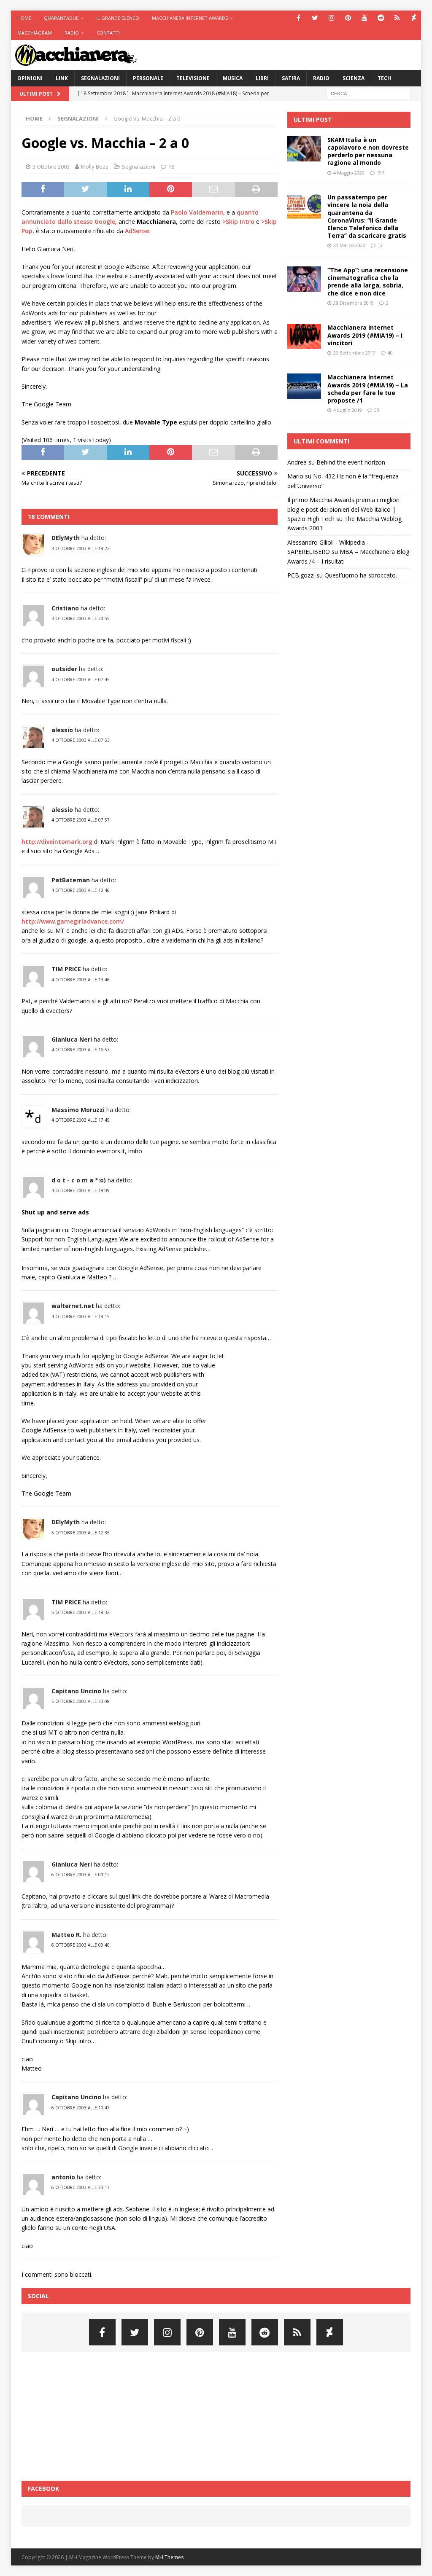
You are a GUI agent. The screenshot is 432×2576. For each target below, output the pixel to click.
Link (62, 78)
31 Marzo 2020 (349, 245)
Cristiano (65, 608)
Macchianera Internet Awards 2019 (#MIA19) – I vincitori (365, 335)
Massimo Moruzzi (78, 1110)
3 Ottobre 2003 (51, 167)
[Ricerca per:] (368, 93)
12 (380, 245)
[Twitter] (315, 18)
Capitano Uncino (76, 1691)
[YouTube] (364, 18)
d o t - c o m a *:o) (79, 1180)
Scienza (354, 78)
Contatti (108, 33)
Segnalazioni (100, 78)
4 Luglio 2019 (348, 410)
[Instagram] (331, 18)
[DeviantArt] (414, 18)
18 (171, 167)
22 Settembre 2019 (354, 353)
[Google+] (397, 18)
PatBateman (71, 880)
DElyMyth (66, 538)
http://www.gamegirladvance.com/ (73, 921)
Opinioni (30, 78)
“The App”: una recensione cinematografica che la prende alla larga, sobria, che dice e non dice (368, 282)
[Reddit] (381, 18)
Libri (262, 78)
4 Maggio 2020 (349, 173)
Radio (72, 33)
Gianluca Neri (72, 1039)
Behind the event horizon (351, 462)
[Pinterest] (348, 18)
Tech (384, 78)
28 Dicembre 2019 (354, 303)
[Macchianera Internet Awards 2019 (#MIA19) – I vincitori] (304, 336)
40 (390, 353)
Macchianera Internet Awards (190, 18)
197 (381, 173)
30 (377, 410)
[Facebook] (298, 18)
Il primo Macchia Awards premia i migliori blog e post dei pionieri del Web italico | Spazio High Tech (343, 509)
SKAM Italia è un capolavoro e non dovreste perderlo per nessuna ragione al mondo (368, 151)
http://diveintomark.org (57, 842)
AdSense (137, 231)
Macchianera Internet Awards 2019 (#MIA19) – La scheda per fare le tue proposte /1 (368, 389)
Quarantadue (61, 18)
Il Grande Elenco (118, 18)
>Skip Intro (238, 222)
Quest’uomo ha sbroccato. (361, 575)
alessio (62, 730)
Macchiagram (35, 33)
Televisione (193, 78)
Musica (233, 78)
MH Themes (169, 2557)
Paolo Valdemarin (197, 212)
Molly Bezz (95, 167)
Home (24, 18)
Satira (291, 78)
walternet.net (73, 1306)
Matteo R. (66, 1935)
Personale (148, 78)
